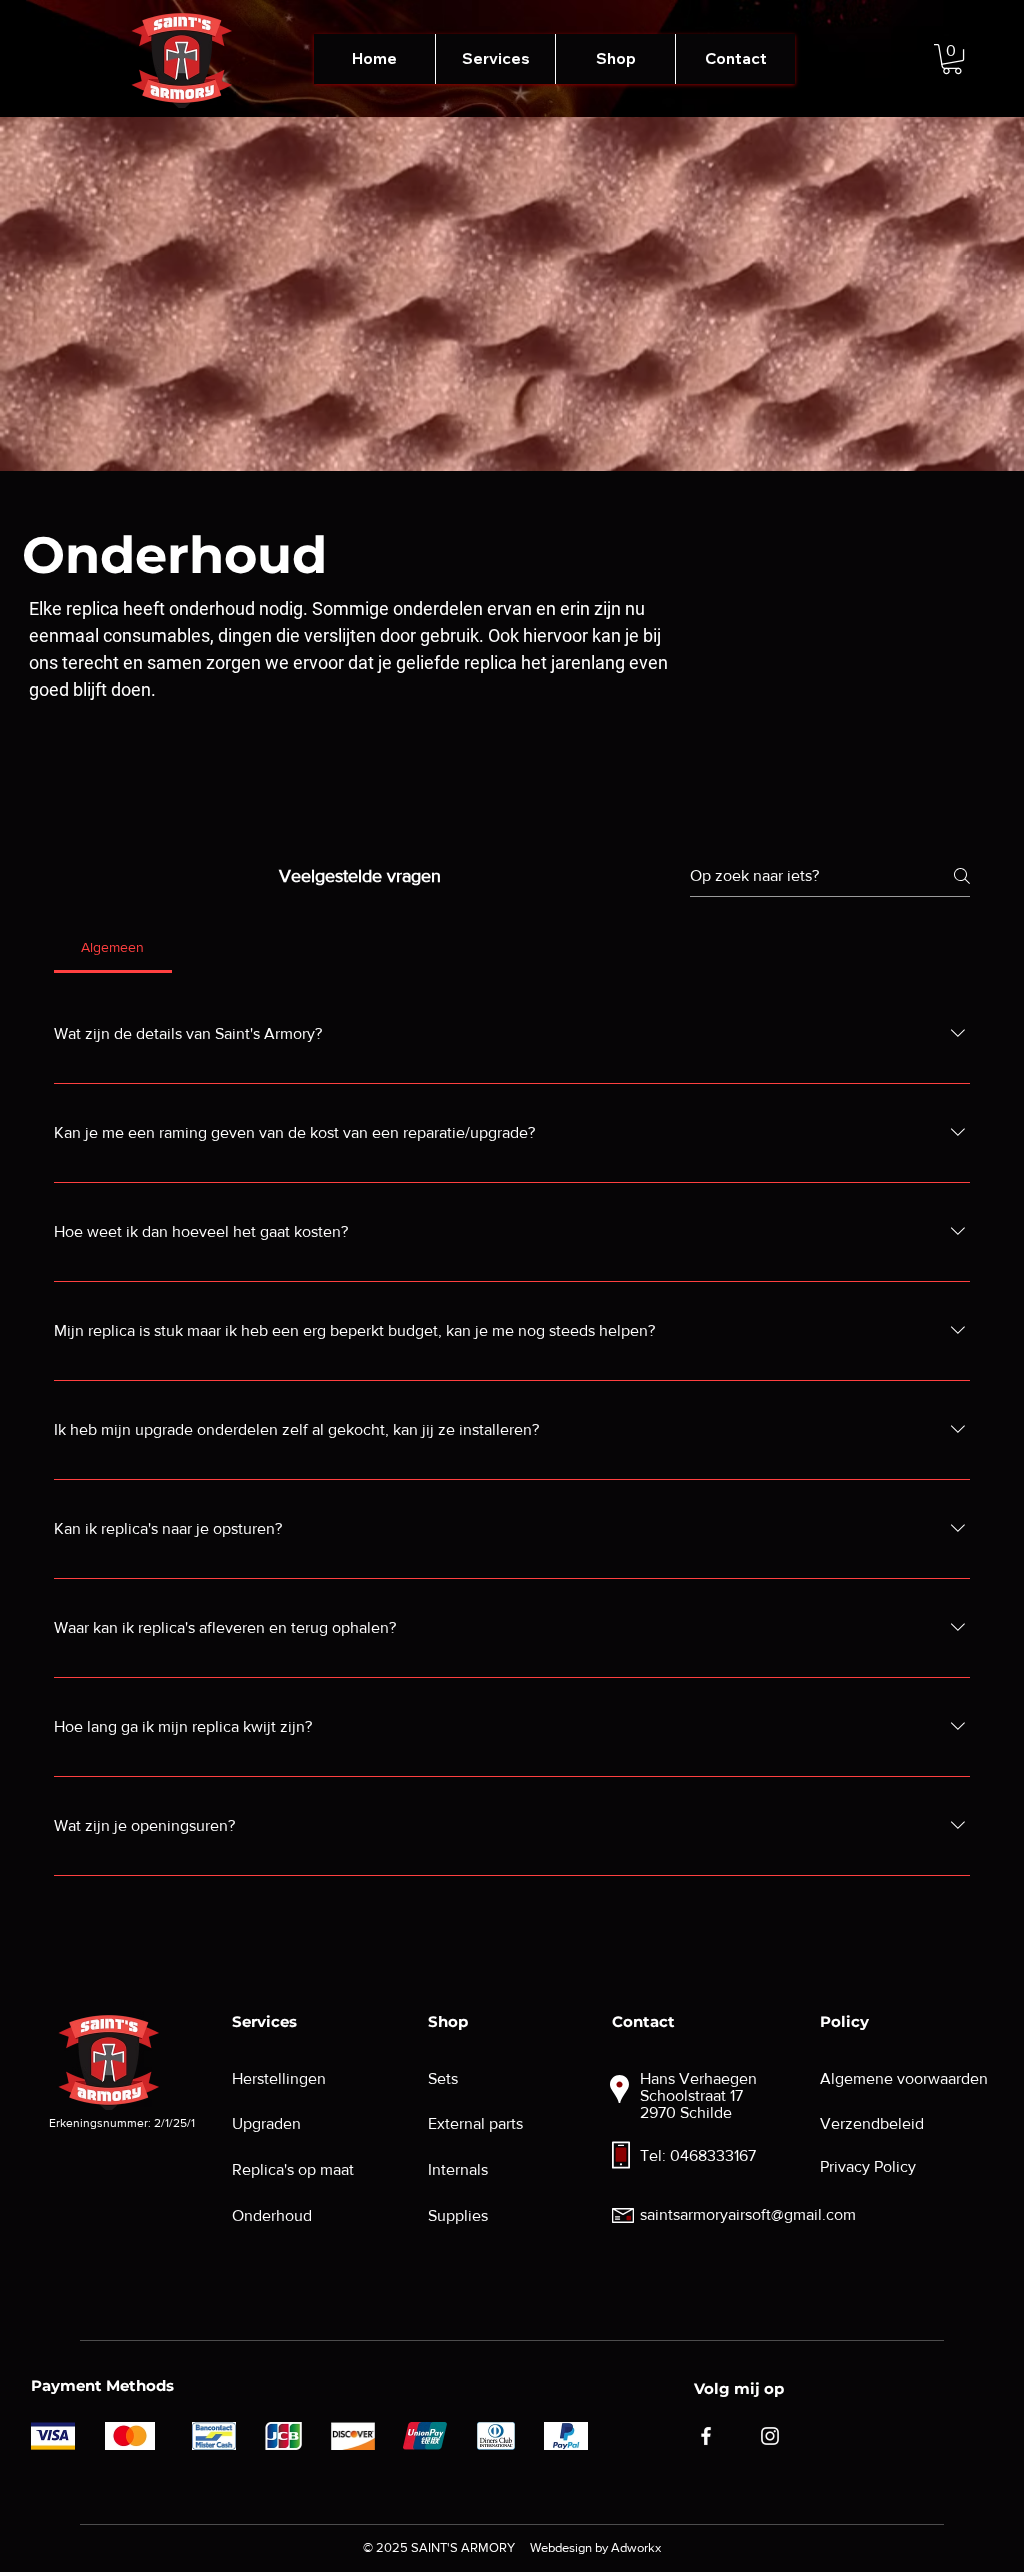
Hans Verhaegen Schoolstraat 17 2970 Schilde (698, 2095)
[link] (952, 59)
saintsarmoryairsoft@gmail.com (748, 2214)
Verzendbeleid (872, 2123)
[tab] (113, 947)
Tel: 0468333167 (698, 2155)
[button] (495, 59)
